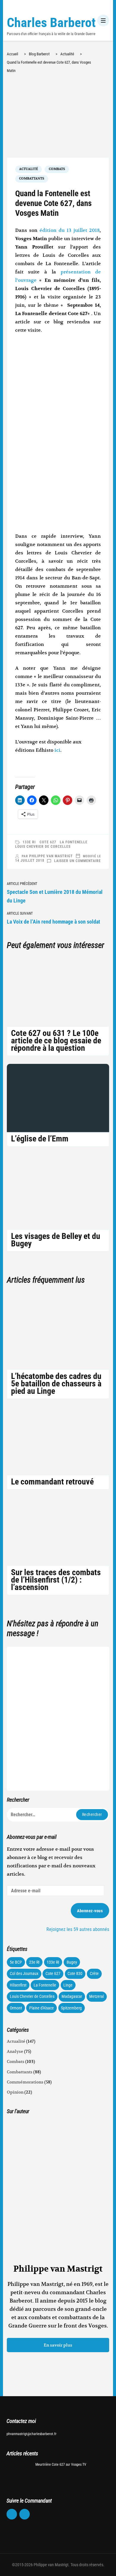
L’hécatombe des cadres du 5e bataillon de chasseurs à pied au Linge (56, 1384)
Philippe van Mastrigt (51, 856)
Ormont (16, 2008)
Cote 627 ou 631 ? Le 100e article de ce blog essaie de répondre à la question (56, 1041)
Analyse (15, 2051)
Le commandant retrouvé (52, 1482)
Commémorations (25, 2082)
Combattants (32, 179)
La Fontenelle (74, 842)
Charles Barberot (51, 23)
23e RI (34, 1962)
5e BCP (16, 1962)
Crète (94, 1973)
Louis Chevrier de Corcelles (43, 847)
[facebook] (12, 2514)
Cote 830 (75, 1973)
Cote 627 (48, 842)
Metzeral (97, 1996)
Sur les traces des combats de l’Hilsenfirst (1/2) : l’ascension (56, 1580)
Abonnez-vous (90, 1911)
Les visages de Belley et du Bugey (56, 1240)
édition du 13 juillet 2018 (70, 230)
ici (57, 750)
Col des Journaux (24, 1973)
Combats (57, 169)
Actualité (29, 169)
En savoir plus (58, 2345)
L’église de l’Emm (40, 1139)
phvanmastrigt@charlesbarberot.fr (32, 2434)
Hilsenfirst (18, 1985)
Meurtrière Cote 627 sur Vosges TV (61, 2465)
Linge (68, 1985)
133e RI (29, 842)
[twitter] (25, 2514)
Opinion (15, 2092)
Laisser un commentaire (77, 861)
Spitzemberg (71, 2008)
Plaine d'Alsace (41, 2008)
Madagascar (72, 1996)
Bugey (72, 1962)
